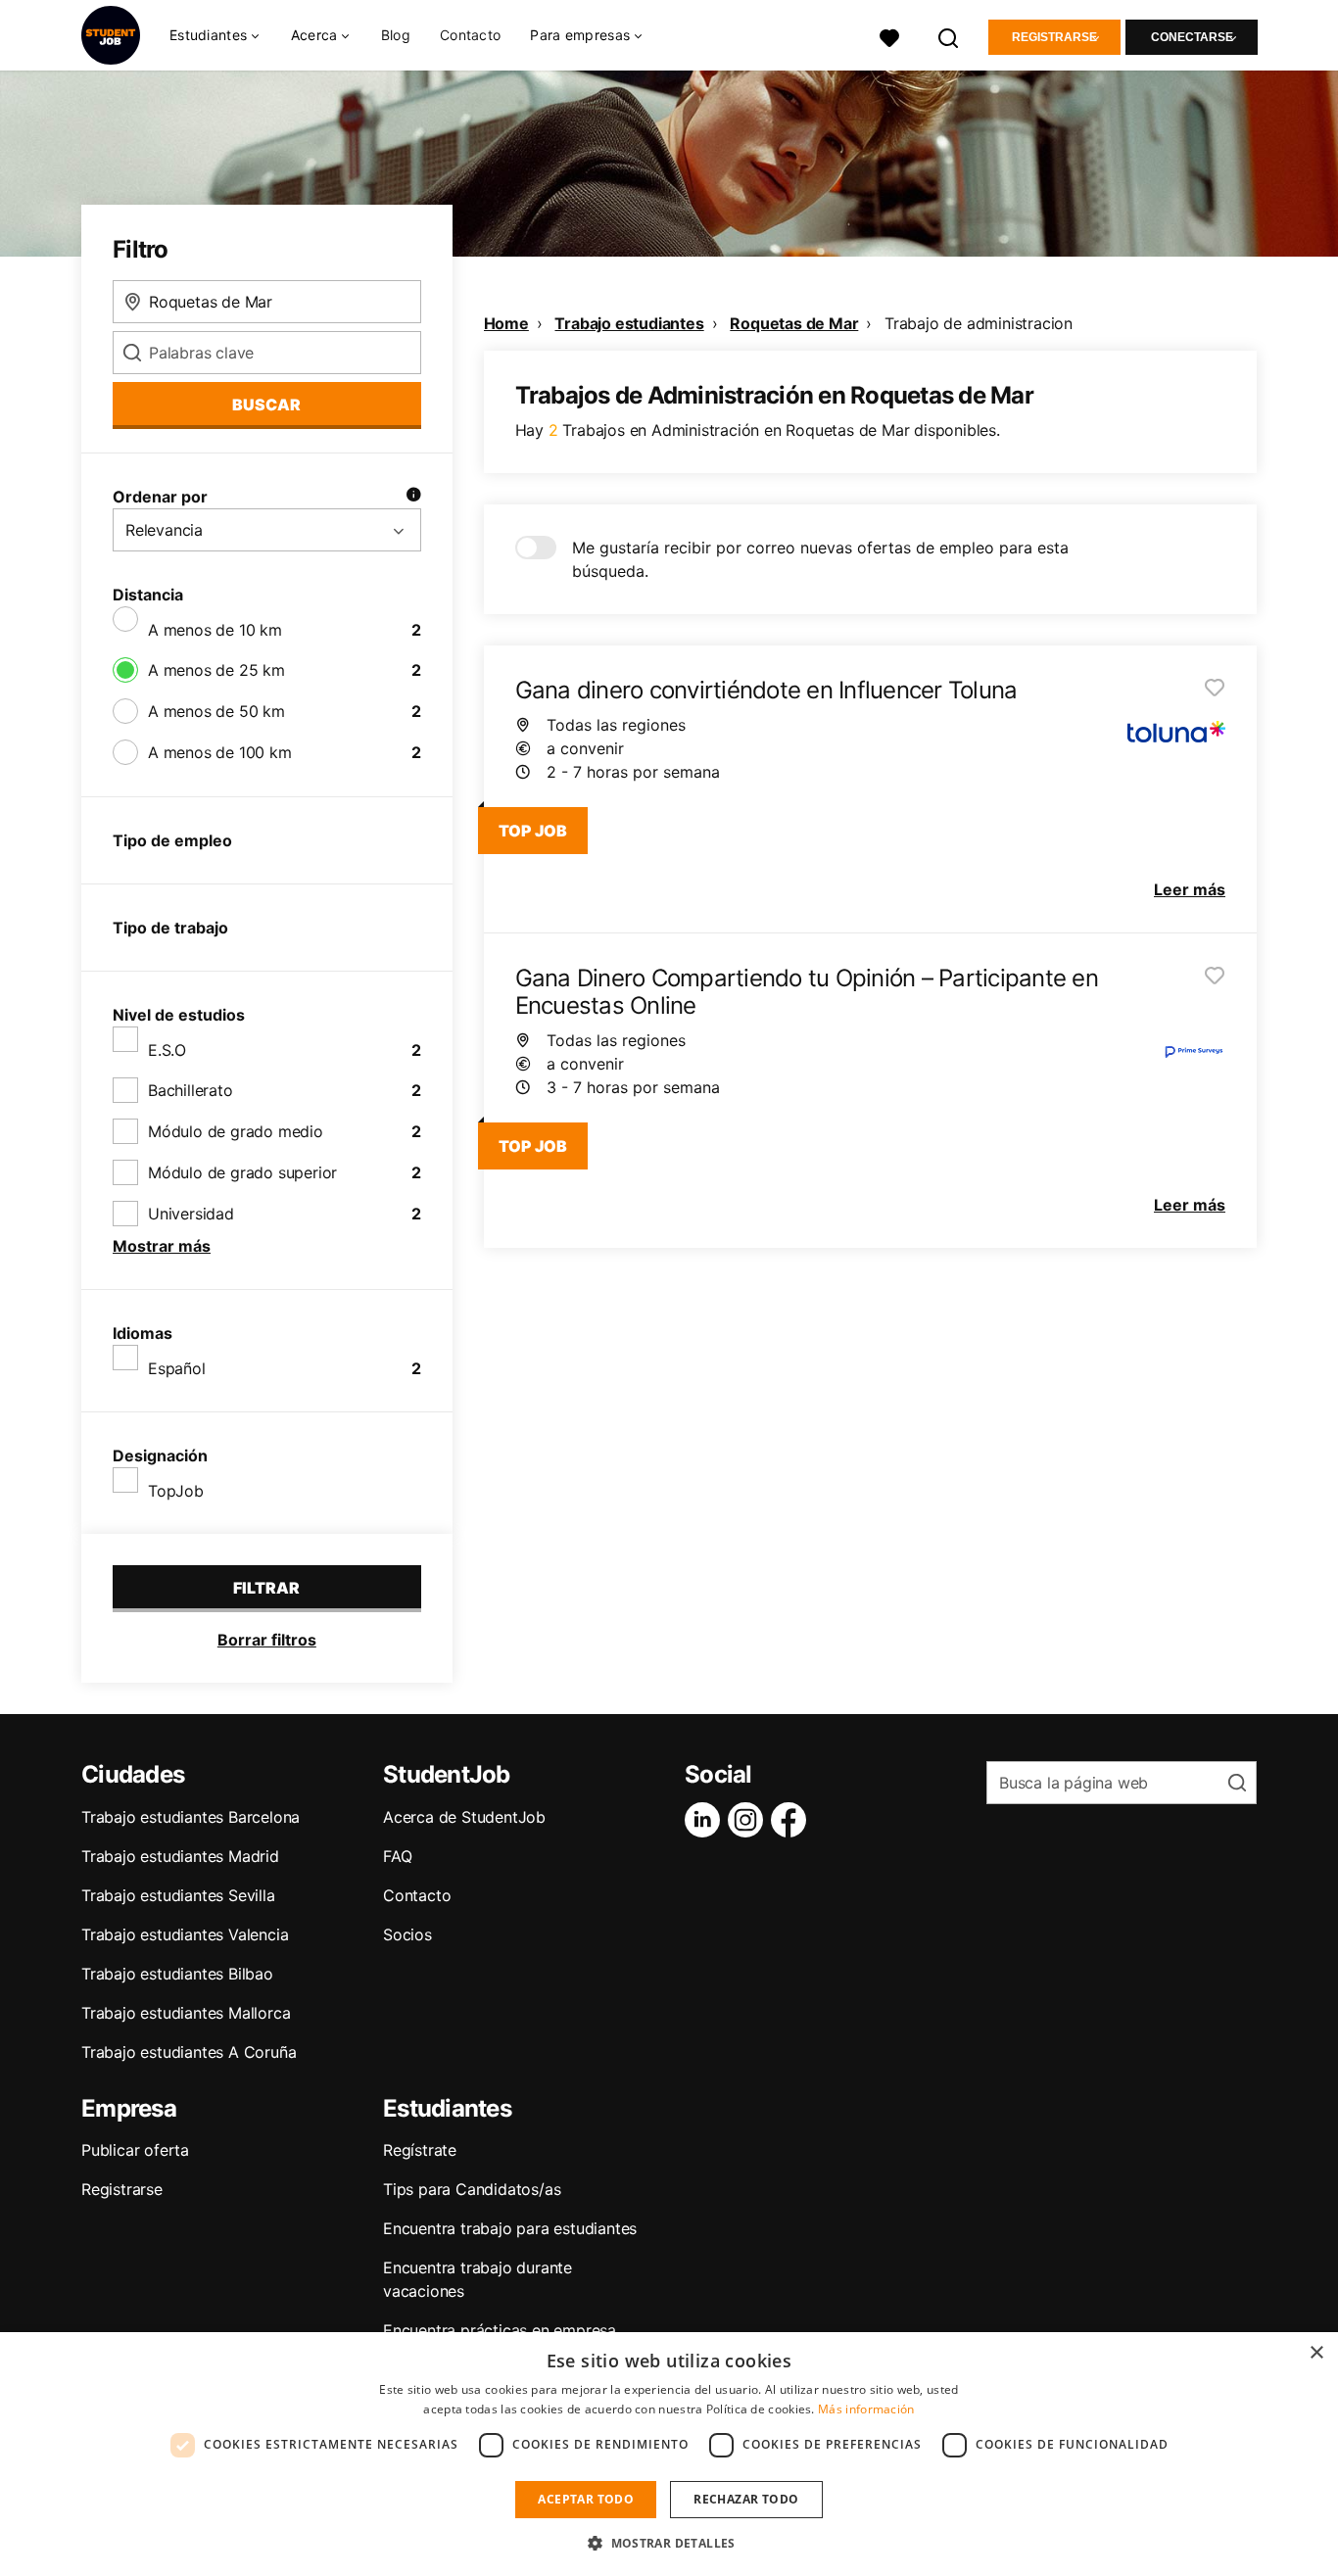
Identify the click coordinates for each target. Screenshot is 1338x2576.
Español (177, 1368)
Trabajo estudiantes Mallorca (186, 2013)
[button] (669, 2543)
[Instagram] (749, 1820)
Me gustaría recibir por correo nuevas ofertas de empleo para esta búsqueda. (820, 559)
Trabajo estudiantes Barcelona (191, 1817)
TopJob (176, 1491)
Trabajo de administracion (979, 323)
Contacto (470, 35)
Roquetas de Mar (794, 323)
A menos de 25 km (216, 670)
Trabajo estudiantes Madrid (180, 1856)
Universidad (191, 1214)
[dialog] (669, 2454)
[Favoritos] (889, 36)
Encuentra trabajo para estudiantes (510, 2228)
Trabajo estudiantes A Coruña (189, 2052)
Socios (407, 1934)
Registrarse (1054, 37)
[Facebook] (792, 1820)
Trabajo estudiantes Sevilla (178, 1895)
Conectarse (1192, 37)
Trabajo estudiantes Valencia (185, 1934)
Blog (396, 35)
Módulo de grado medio (236, 1131)
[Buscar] (949, 36)
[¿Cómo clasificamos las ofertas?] (413, 497)
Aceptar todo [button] (586, 2499)
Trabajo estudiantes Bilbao (177, 1974)
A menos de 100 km (220, 752)
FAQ (397, 1856)
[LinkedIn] (706, 1820)
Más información (866, 2409)
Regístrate (420, 2150)
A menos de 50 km (216, 711)
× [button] (1316, 2353)
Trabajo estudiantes (629, 323)
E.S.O (167, 1050)
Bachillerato (191, 1090)
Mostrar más (162, 1246)
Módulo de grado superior (242, 1172)
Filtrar (266, 1588)
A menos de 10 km (215, 630)
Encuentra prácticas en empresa (500, 2330)
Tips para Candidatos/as (472, 2189)
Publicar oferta (135, 2150)
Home (506, 323)
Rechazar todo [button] (746, 2499)
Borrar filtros (267, 1640)
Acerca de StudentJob (464, 1817)
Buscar (266, 405)
